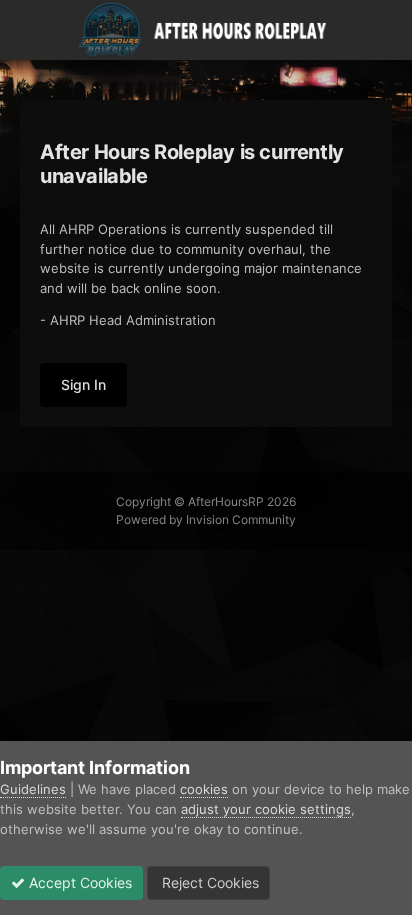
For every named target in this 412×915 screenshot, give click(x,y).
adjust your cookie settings (266, 809)
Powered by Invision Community (206, 519)
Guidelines (33, 789)
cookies (204, 789)
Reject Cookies (208, 882)
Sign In (83, 384)
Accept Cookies (78, 882)
